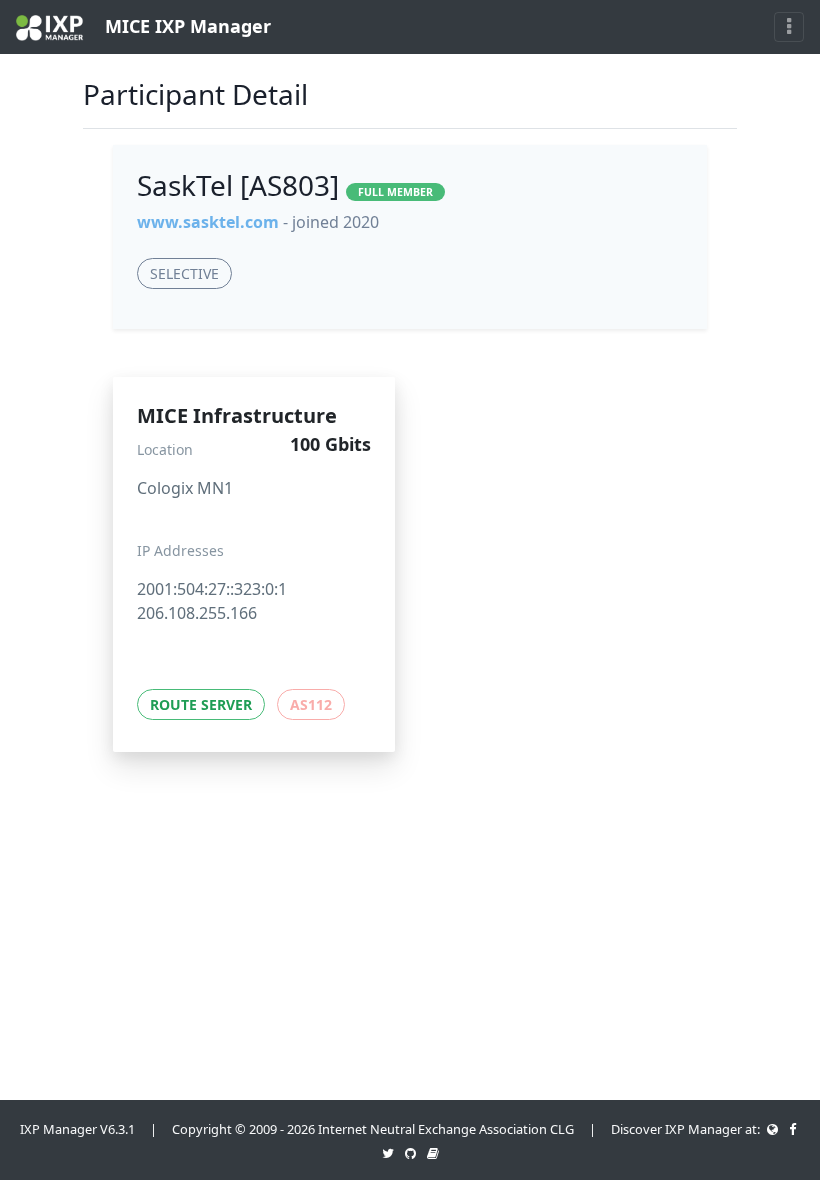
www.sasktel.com (208, 222)
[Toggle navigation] (789, 27)
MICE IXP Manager (185, 26)
